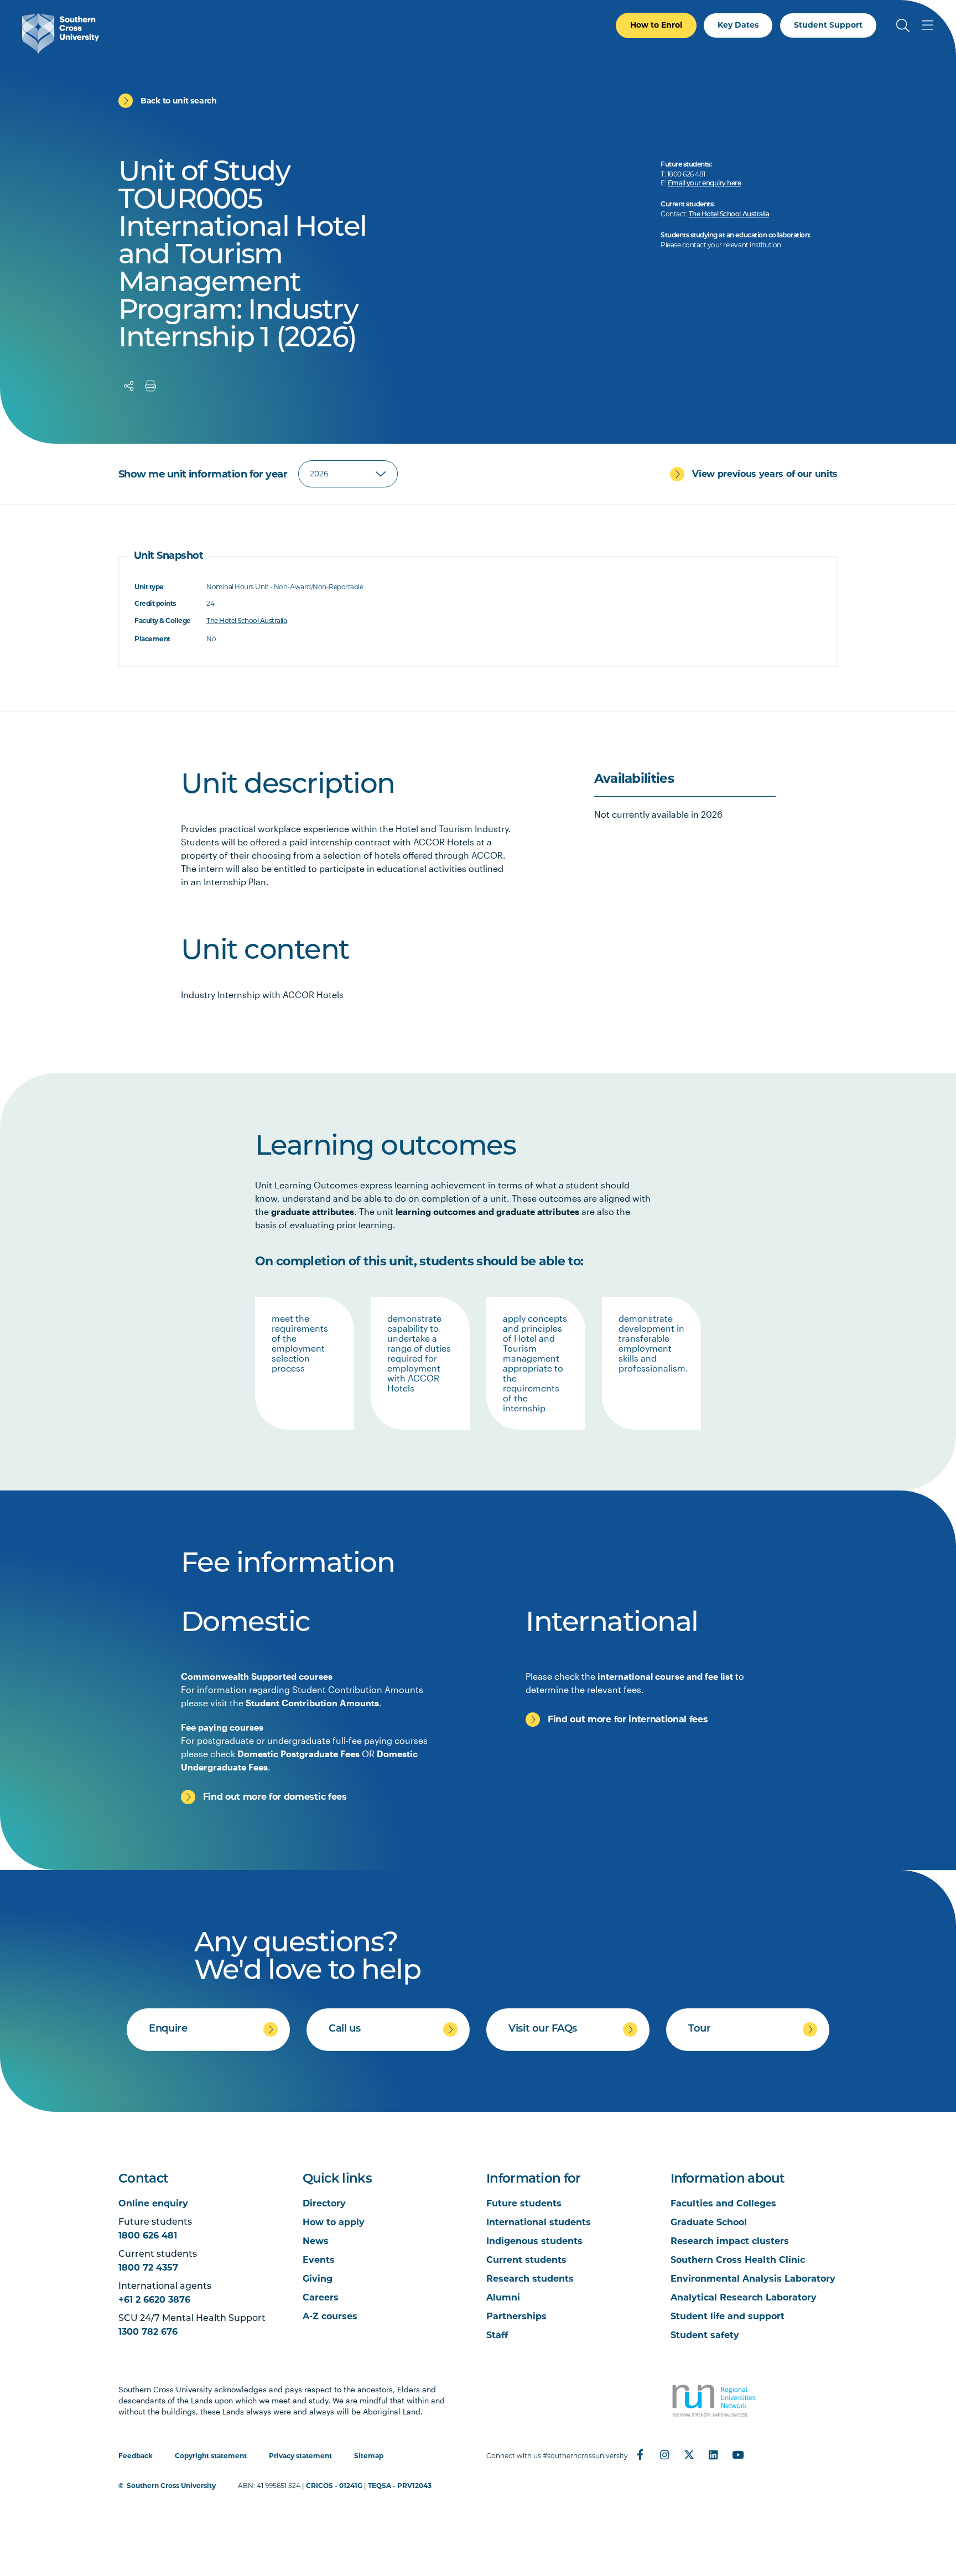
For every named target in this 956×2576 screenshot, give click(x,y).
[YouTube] (737, 2455)
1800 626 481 (148, 2235)
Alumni (503, 2297)
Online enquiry (153, 2203)
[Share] (129, 386)
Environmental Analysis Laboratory (753, 2279)
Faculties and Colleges (723, 2203)
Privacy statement (300, 2456)
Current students (526, 2260)
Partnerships (516, 2316)
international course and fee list (665, 1676)
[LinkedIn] (713, 2455)
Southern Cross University (171, 2486)
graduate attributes (313, 1211)
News (316, 2241)
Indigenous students (534, 2241)
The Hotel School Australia (729, 215)
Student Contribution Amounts (312, 1703)
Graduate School (709, 2222)
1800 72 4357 (148, 2268)
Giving (318, 2279)
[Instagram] (664, 2455)
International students (539, 2222)
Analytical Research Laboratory (744, 2297)
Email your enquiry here (705, 184)
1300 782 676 (148, 2332)
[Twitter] (689, 2455)
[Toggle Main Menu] (927, 25)
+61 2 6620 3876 (154, 2300)
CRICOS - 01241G (334, 2486)
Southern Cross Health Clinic (738, 2260)
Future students (524, 2203)
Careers (321, 2297)
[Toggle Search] (903, 25)
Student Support (828, 25)
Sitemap (369, 2456)
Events (319, 2260)
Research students (530, 2279)
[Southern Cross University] (61, 33)
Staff (497, 2335)
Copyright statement (211, 2456)
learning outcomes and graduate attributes (487, 1211)
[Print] (150, 386)
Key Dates (738, 25)
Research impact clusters (730, 2241)
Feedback (136, 2456)
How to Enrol (656, 25)
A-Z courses (330, 2316)
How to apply (334, 2222)
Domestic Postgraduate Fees (298, 1754)
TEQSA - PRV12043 (400, 2486)
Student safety (705, 2335)
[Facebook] (640, 2455)
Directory (324, 2203)
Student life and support (728, 2316)
